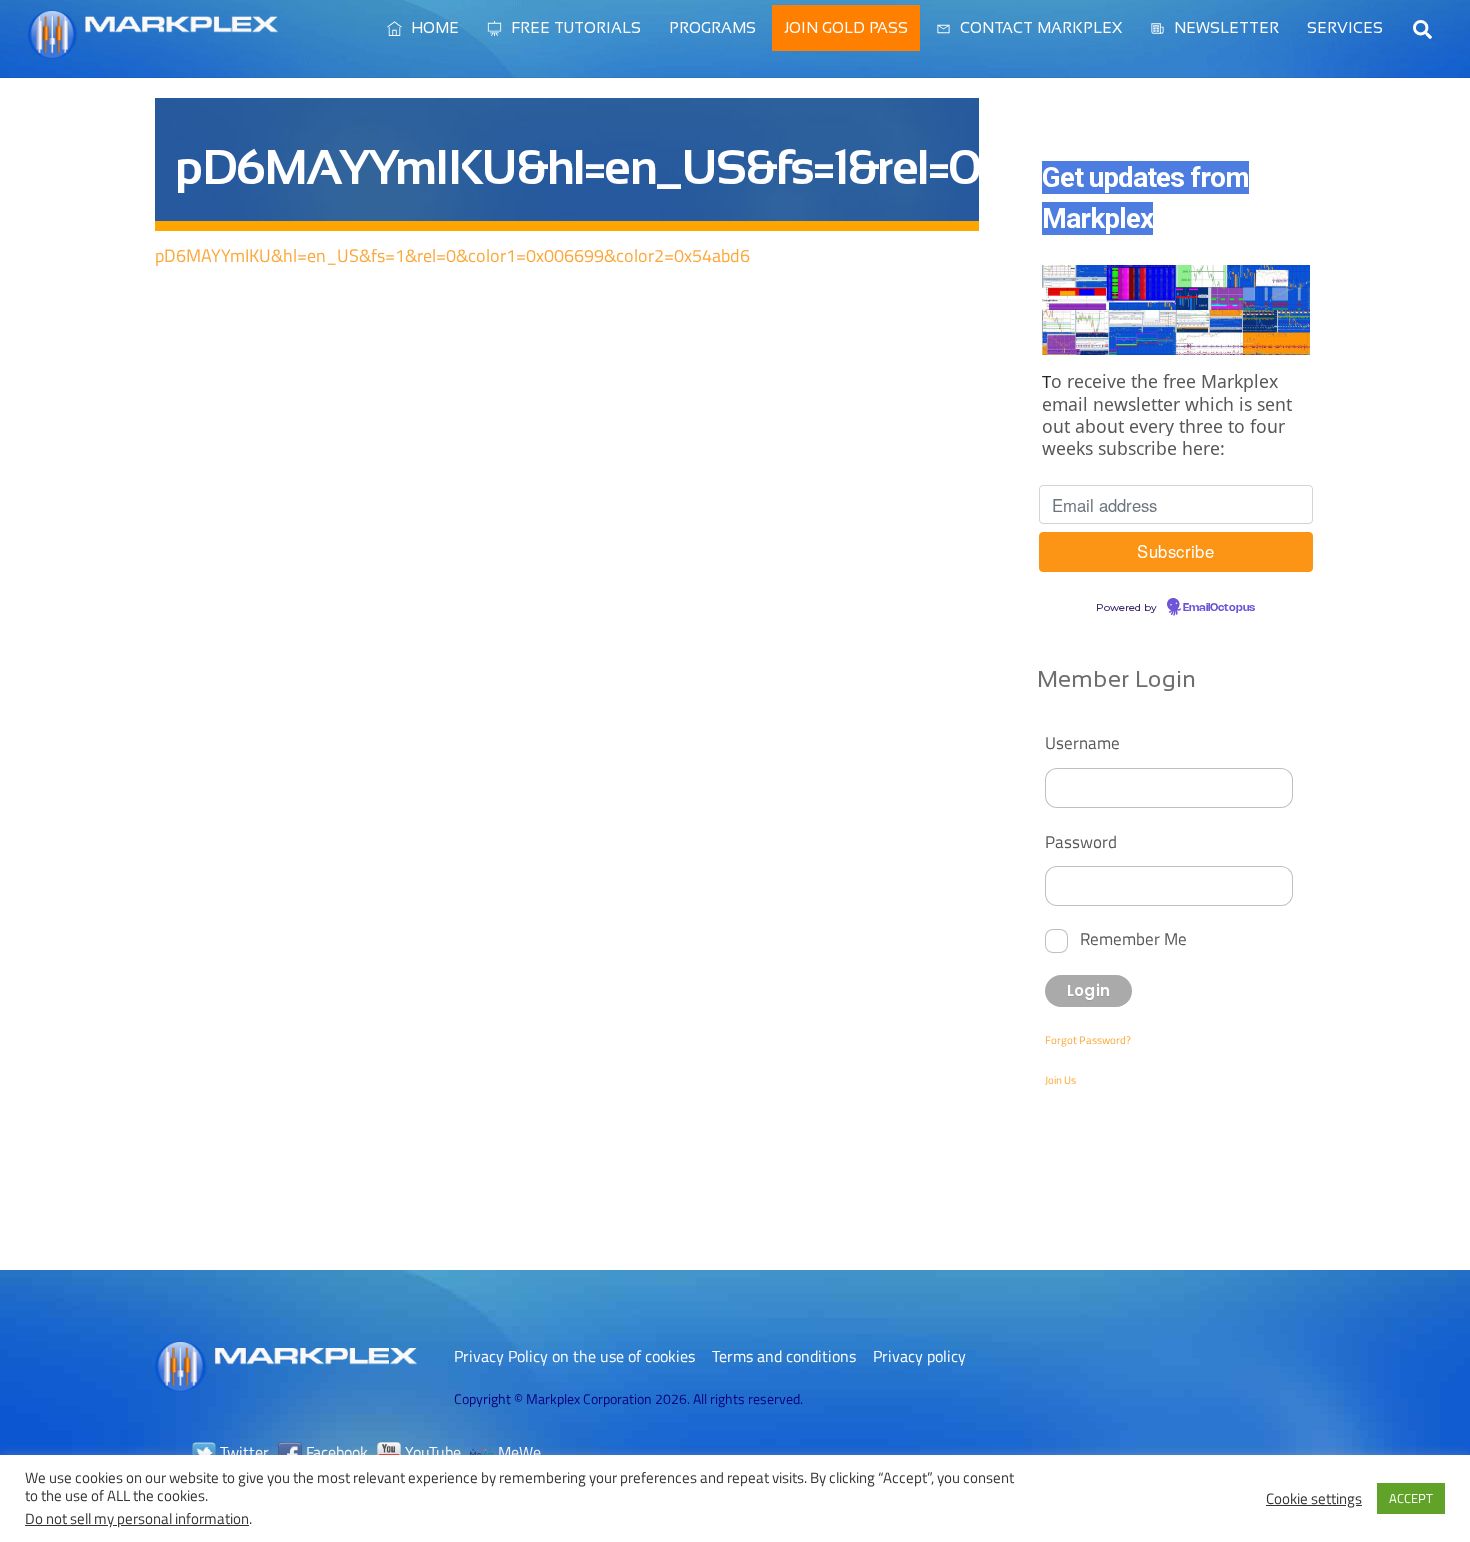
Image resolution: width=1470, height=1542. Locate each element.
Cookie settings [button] (1314, 1499)
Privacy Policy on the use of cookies (574, 1356)
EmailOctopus (1219, 608)
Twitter (242, 1452)
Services (1345, 27)
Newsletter (1224, 27)
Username (1082, 742)
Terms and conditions (784, 1356)
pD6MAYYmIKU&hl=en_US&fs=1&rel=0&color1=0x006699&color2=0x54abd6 (452, 255)
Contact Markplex (1039, 27)
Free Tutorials (574, 27)
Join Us (1060, 1080)
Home (433, 27)
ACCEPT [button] (1411, 1498)
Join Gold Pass (846, 27)
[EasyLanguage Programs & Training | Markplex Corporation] (153, 49)
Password (1081, 841)
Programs (712, 27)
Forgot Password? (1088, 1040)
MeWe (517, 1452)
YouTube (431, 1452)
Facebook (335, 1452)
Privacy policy (919, 1356)
